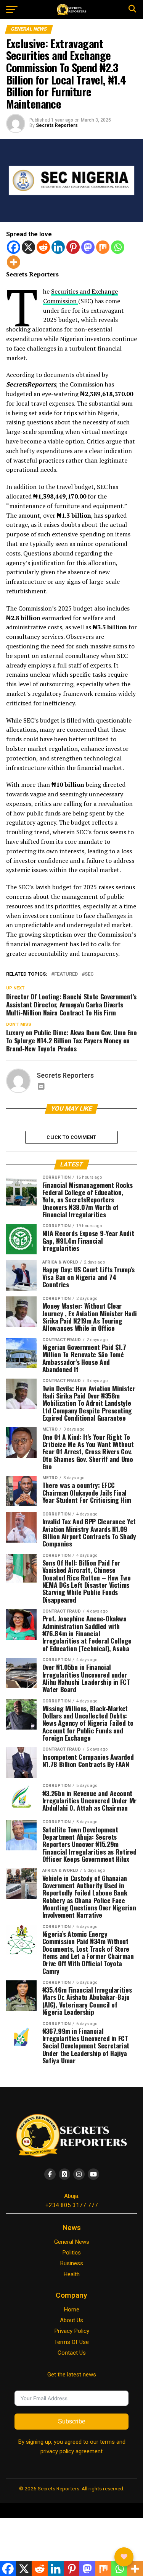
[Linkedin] (58, 247)
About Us (71, 2320)
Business (71, 2263)
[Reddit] (43, 247)
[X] (28, 247)
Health (71, 2274)
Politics (71, 2253)
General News (72, 2242)
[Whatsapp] (118, 247)
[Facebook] (14, 247)
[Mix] (103, 247)
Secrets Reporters (57, 125)
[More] (14, 262)
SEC (89, 974)
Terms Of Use (71, 2342)
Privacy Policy (72, 2331)
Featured (66, 974)
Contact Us (72, 2353)
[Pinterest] (73, 247)
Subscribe (72, 2421)
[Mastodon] (88, 247)
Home (71, 2310)
